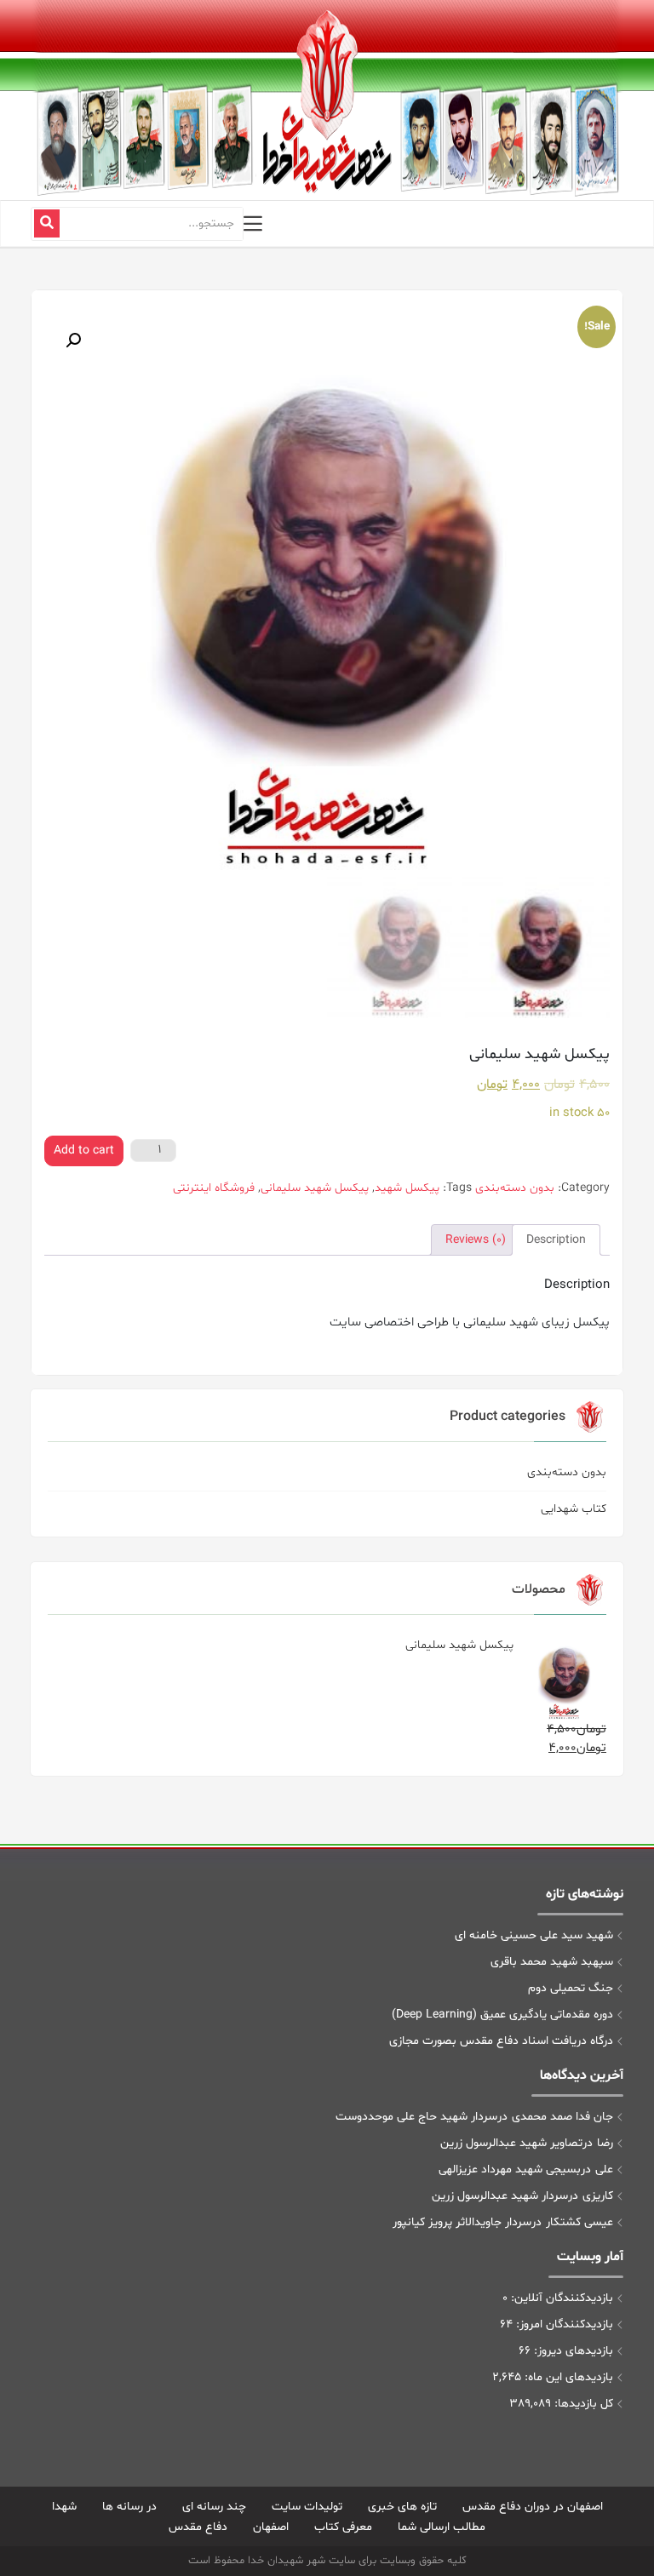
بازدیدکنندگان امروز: (563, 2324)
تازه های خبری (402, 2507)
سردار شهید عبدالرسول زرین (500, 2196)
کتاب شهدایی (574, 1509)
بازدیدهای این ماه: (567, 2377)
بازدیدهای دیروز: (572, 2351)
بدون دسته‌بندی (567, 1472)
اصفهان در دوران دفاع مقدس (533, 2507)
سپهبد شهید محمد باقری (552, 1962)
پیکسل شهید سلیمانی (315, 1188)
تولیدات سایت (307, 2507)
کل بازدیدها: (582, 2404)
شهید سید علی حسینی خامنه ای (534, 1935)
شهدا (64, 2507)
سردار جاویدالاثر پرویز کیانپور (462, 2222)
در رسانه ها (129, 2507)
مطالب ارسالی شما (442, 2527)
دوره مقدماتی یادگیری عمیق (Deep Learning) (502, 2015)
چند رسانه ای (214, 2507)
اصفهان (271, 2527)
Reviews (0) (476, 1240)
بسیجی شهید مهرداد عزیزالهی (510, 2170)
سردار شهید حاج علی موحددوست (416, 2117)
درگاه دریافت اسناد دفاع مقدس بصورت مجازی (501, 2041)
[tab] (556, 1240)
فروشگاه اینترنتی (214, 1188)
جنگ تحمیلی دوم (571, 1988)
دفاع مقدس (198, 2527)
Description (556, 1240)
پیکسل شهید (407, 1188)
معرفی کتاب (343, 2527)
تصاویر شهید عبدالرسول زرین (511, 2143)
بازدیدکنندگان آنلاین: (560, 2298)
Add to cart (84, 1151)
